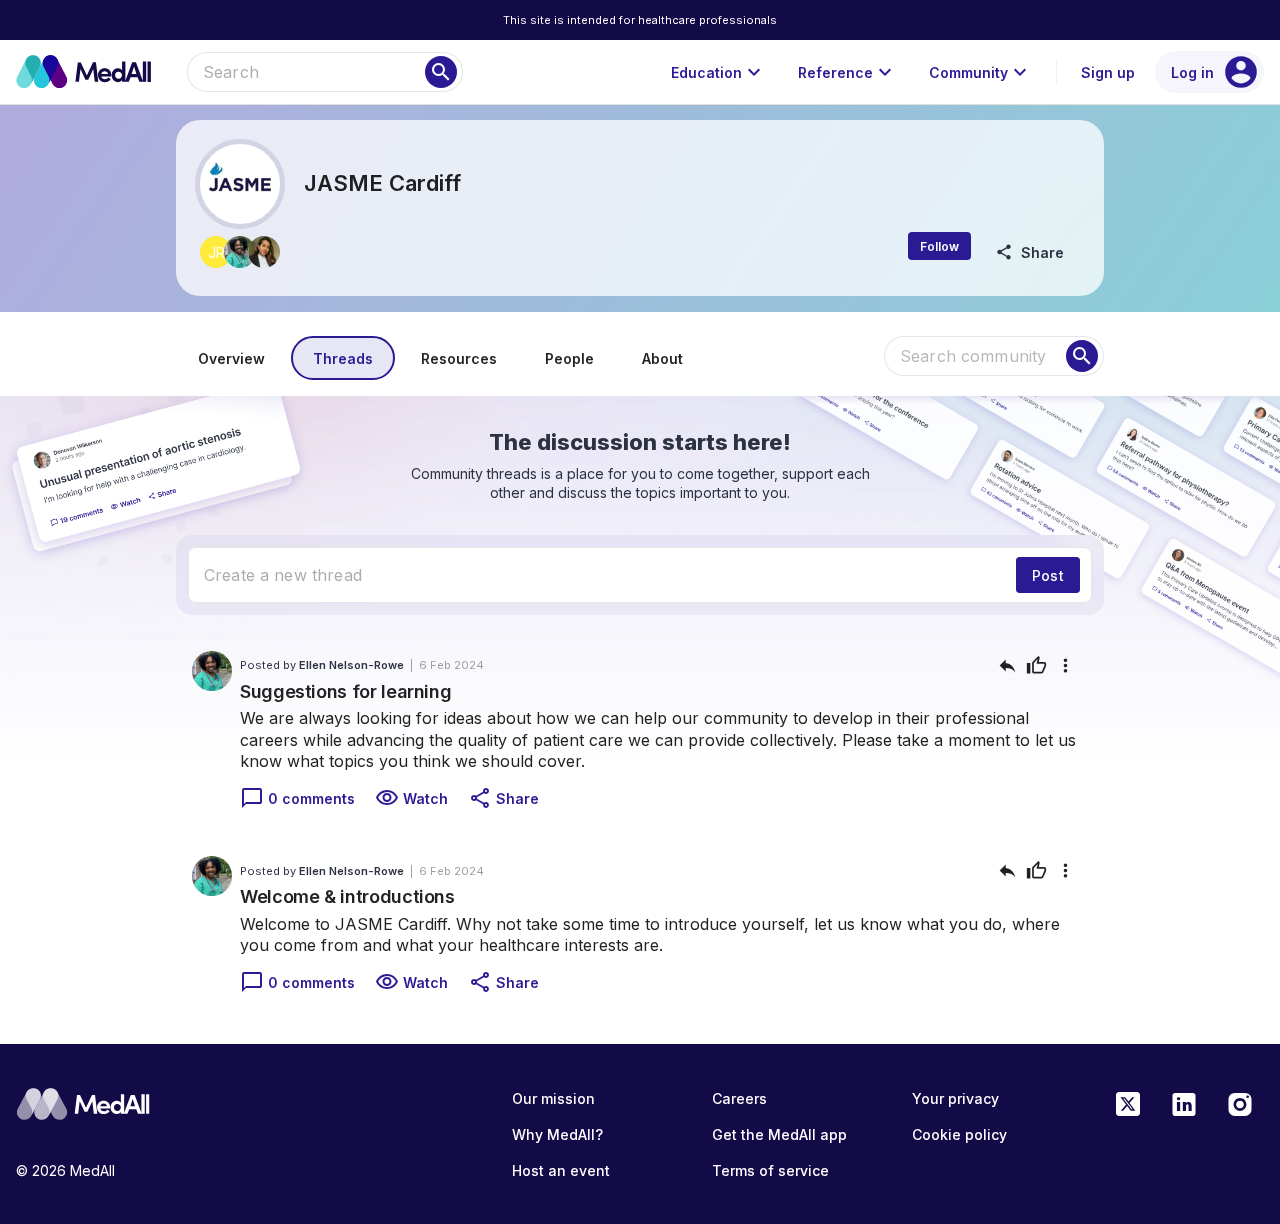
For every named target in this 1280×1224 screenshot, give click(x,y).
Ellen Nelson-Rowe (351, 665)
